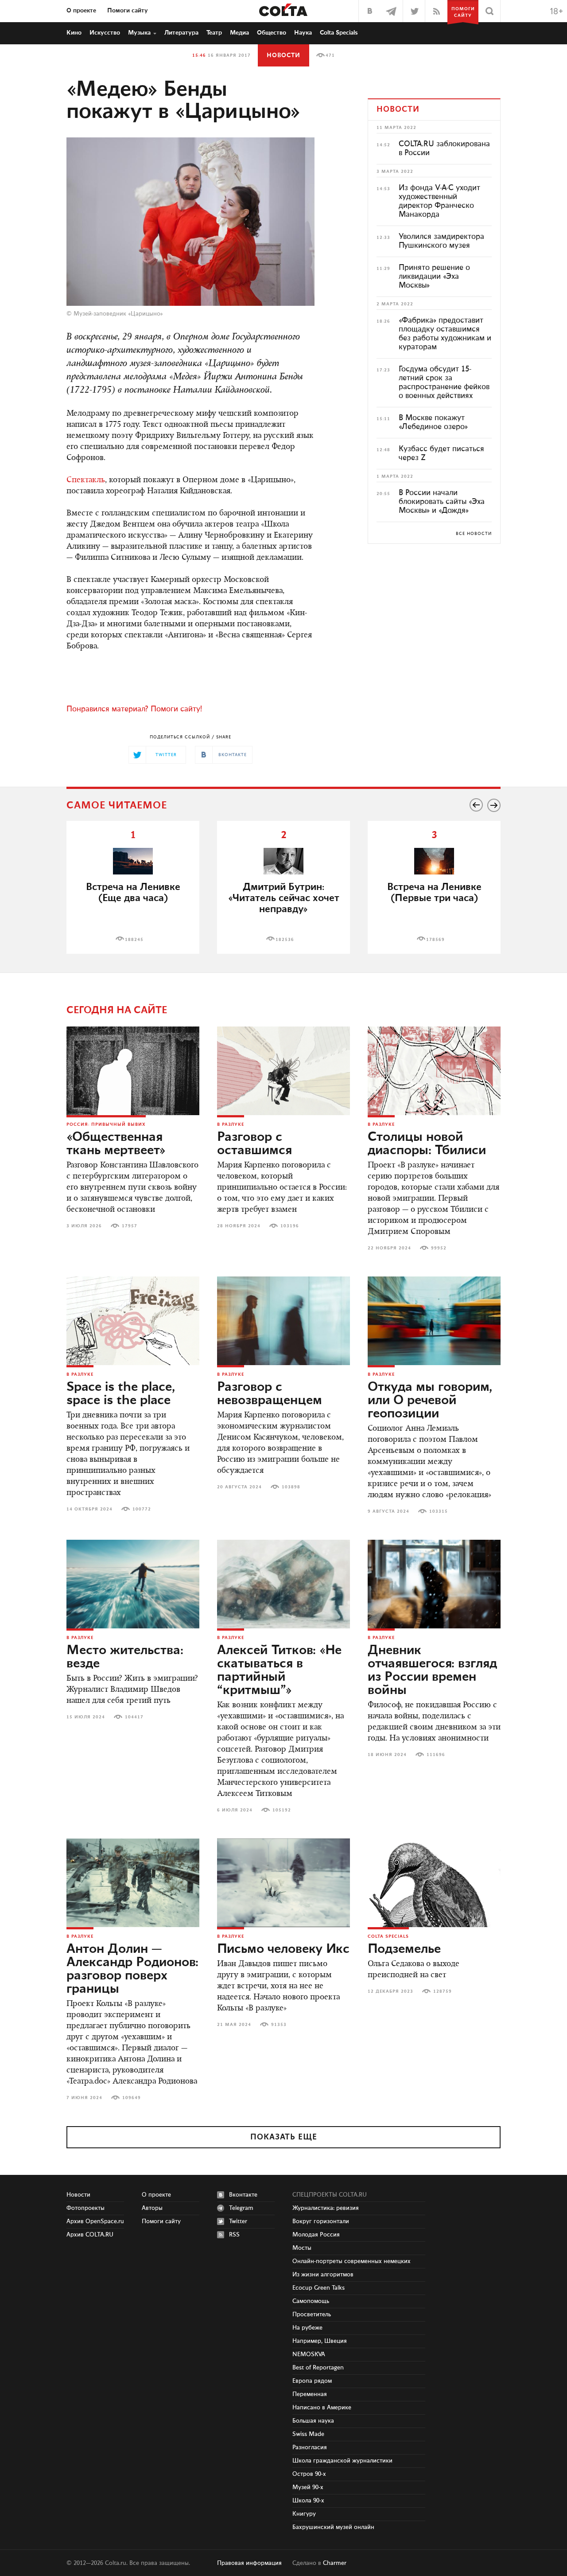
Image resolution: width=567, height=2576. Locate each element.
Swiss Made (308, 2434)
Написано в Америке (322, 2408)
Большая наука (313, 2421)
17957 (130, 1226)
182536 (285, 940)
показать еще (284, 2137)
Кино (74, 33)
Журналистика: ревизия (326, 2208)
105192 (282, 1810)
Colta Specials (339, 33)
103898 (291, 1487)
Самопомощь (311, 2301)
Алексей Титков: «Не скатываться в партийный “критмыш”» (279, 1670)
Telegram (241, 2208)
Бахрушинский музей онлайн (333, 2527)
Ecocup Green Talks (318, 2288)
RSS (234, 2235)
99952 (439, 1248)
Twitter (238, 2221)
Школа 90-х (308, 2501)
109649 (132, 2098)
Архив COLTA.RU (90, 2235)
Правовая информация (249, 2563)
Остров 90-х (309, 2474)
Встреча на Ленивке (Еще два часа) (133, 893)
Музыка (139, 33)
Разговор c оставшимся (254, 1144)
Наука (303, 33)
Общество (272, 33)
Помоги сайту (128, 11)
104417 (134, 1717)
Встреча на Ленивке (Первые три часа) (434, 893)
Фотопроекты (85, 2208)
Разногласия (310, 2447)
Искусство (105, 33)
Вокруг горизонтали (321, 2221)
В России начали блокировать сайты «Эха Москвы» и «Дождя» (442, 502)
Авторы (152, 2208)
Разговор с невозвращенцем (270, 1394)
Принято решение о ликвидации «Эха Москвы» (434, 277)
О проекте (81, 11)
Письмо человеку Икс (283, 1949)
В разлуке (231, 1124)
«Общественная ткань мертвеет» (116, 1144)
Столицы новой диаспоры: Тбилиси (427, 1144)
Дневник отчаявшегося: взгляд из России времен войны (432, 1670)
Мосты (302, 2248)
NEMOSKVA (309, 2354)
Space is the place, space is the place (121, 1394)
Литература (181, 33)
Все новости (474, 534)
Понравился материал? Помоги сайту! (134, 709)
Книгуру (304, 2514)
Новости (283, 55)
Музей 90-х (308, 2487)
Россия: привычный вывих (106, 1124)
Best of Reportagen (318, 2368)
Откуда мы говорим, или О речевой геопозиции (430, 1401)
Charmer (335, 2563)
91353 (279, 2025)
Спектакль (86, 480)
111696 (436, 1755)
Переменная (310, 2394)
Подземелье (404, 1949)
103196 (290, 1226)
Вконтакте (243, 2195)
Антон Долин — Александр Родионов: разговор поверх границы (132, 1969)
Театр (214, 33)
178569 (435, 940)
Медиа (239, 33)
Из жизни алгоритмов (323, 2275)
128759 (443, 1991)
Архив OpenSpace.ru (95, 2221)
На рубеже (307, 2328)
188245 (134, 940)
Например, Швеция (320, 2341)
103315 (439, 1511)
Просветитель (312, 2314)
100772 (142, 1509)
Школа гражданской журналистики (342, 2461)
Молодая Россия (316, 2235)
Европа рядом (312, 2381)
